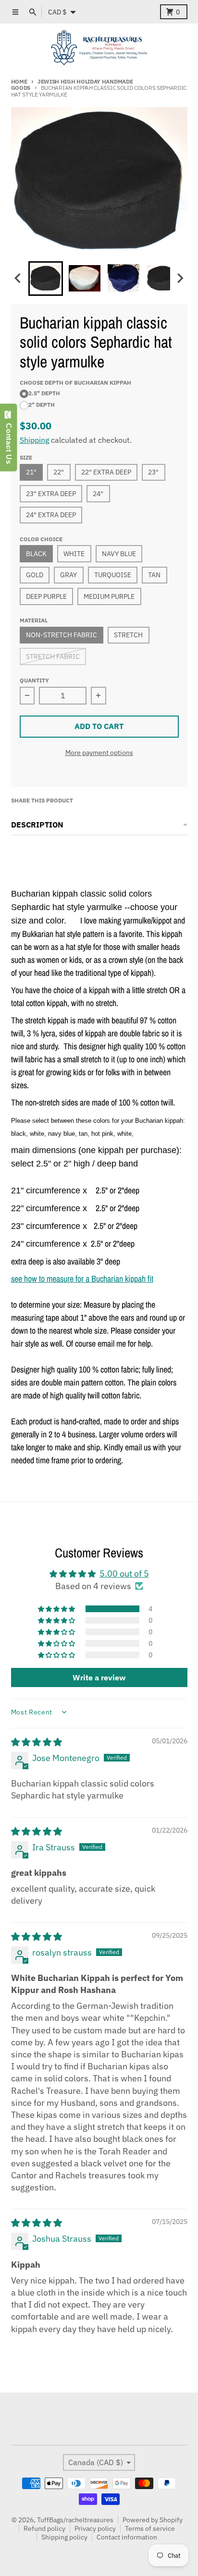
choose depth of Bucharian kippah (75, 382)
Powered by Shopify (153, 2520)
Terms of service (150, 2528)
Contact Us (9, 441)
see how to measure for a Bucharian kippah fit (82, 1279)
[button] (46, 279)
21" (31, 472)
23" (153, 472)
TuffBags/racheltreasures (75, 2520)
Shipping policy (64, 2537)
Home (19, 81)
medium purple (109, 596)
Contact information (127, 2537)
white (74, 554)
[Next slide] (180, 278)
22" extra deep (106, 472)
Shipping (34, 440)
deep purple (46, 596)
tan (154, 575)
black (36, 554)
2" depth (42, 404)
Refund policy (44, 2528)
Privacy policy (95, 2528)
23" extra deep (51, 494)
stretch (128, 635)
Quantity (34, 680)
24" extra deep (51, 515)
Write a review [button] (99, 1677)
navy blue (119, 554)
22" (59, 472)
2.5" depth (44, 393)
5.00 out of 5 (124, 1574)
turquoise (113, 575)
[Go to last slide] (19, 278)
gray (68, 575)
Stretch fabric (53, 656)
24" (98, 494)
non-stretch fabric (62, 635)
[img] (37, 1742)
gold (35, 575)
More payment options (99, 753)
